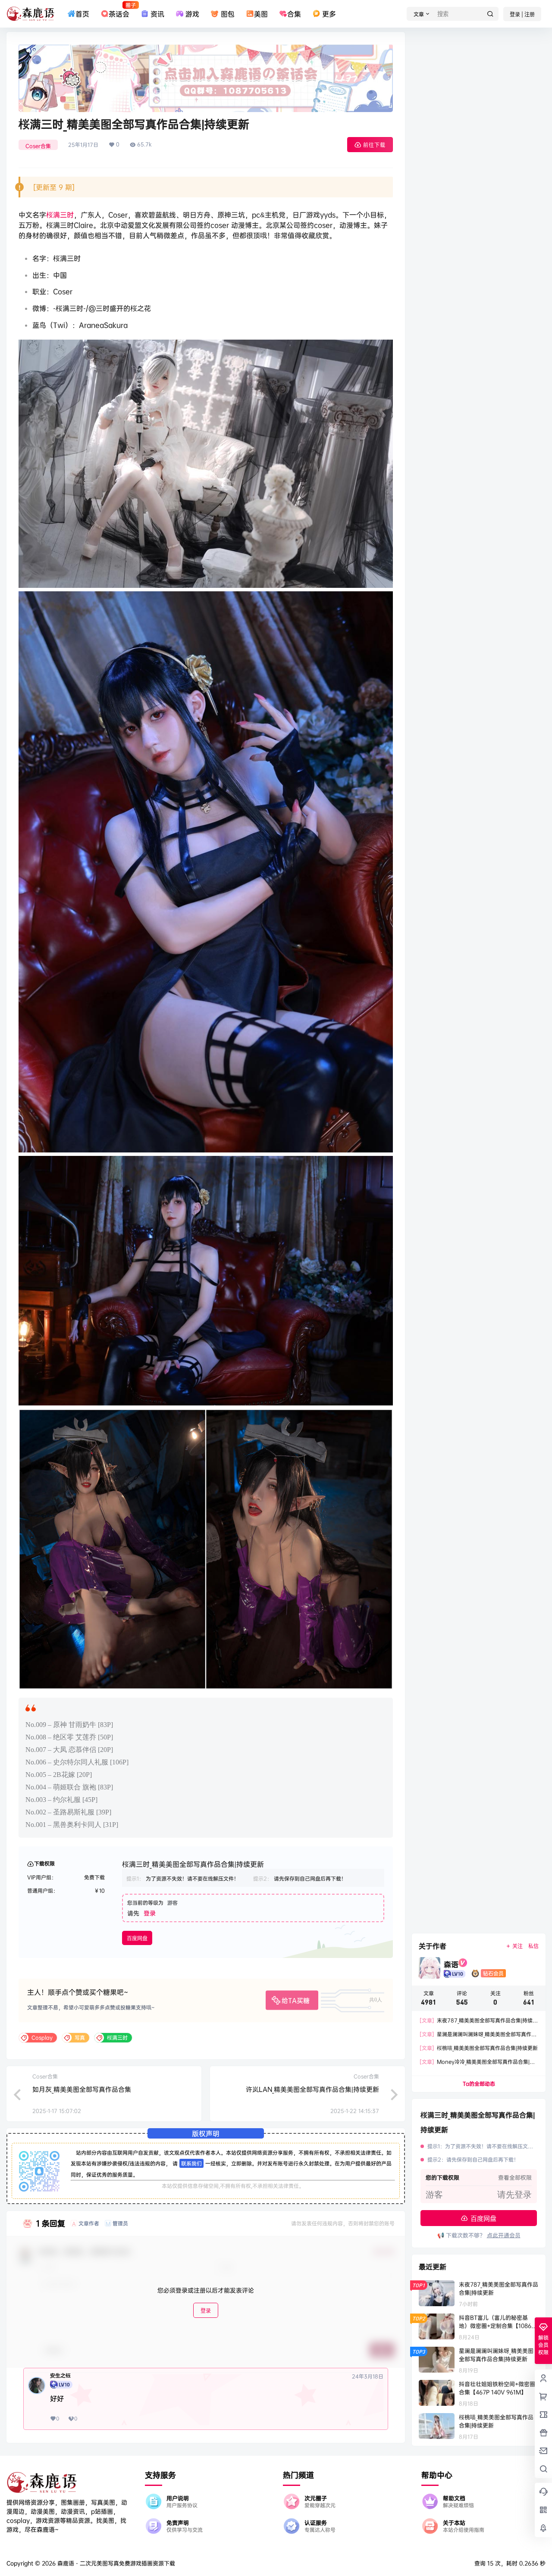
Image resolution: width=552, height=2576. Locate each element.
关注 (517, 1946)
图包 (227, 14)
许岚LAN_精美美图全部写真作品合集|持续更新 (312, 2089)
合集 (294, 14)
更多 (329, 14)
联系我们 (191, 2163)
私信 (533, 1946)
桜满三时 (60, 215)
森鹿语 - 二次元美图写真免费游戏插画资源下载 (115, 2563)
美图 (261, 14)
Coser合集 (38, 146)
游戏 (192, 14)
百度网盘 (137, 1938)
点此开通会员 (504, 2235)
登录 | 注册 (522, 14)
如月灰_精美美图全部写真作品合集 (82, 2089)
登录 (150, 1913)
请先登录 (514, 2195)
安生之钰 (60, 2376)
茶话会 (119, 10)
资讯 (157, 14)
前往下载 (374, 145)
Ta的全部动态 (479, 2084)
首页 (82, 14)
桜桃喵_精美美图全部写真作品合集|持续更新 (479, 2048)
